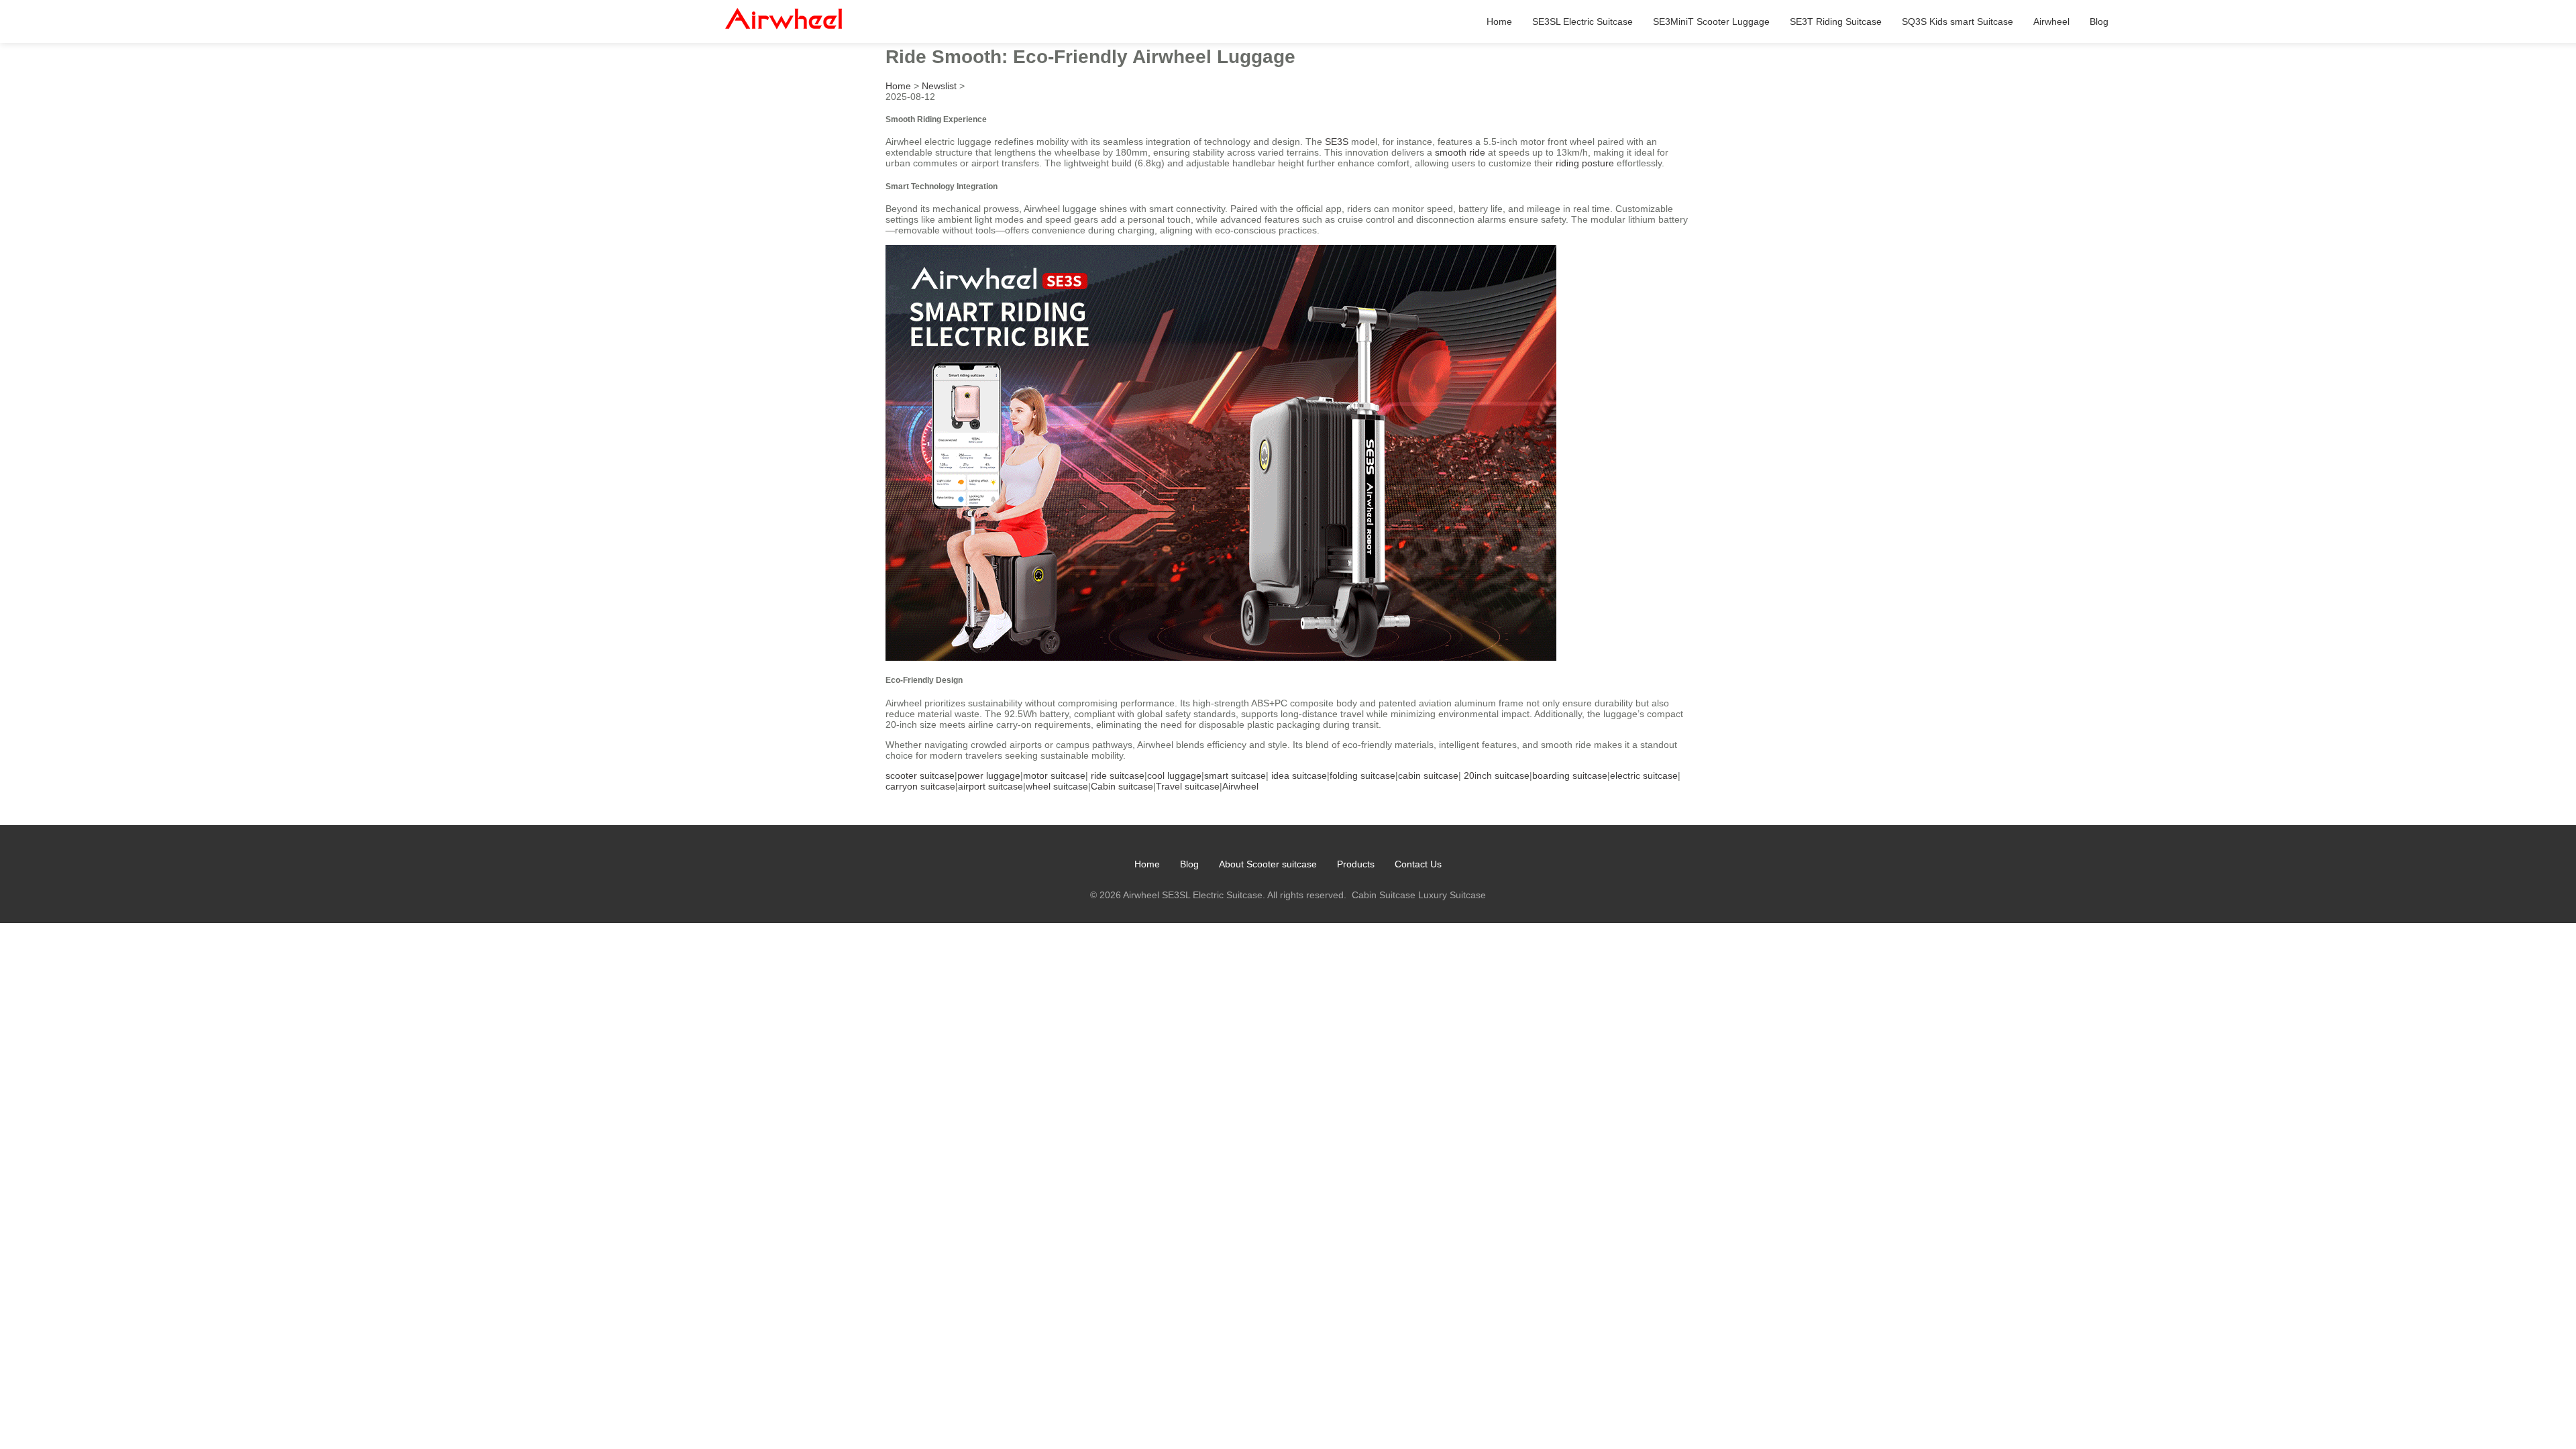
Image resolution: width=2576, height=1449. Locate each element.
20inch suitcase (1497, 775)
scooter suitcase (920, 775)
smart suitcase (1235, 775)
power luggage (989, 775)
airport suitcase (990, 786)
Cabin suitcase (1122, 786)
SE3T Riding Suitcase (1836, 21)
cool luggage (1174, 775)
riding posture (1585, 163)
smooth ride (1460, 152)
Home (1499, 21)
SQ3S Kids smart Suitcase (1957, 21)
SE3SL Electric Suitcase (1582, 21)
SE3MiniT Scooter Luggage (1711, 21)
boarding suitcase (1570, 775)
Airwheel (2051, 21)
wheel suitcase (1057, 786)
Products (1356, 864)
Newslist (939, 86)
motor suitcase (1054, 775)
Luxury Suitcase (1452, 895)
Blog (2099, 21)
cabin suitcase (1428, 775)
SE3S (1337, 142)
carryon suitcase (920, 786)
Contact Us (1418, 864)
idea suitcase (1299, 775)
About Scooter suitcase (1268, 864)
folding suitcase (1362, 775)
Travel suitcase (1188, 786)
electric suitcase (1644, 775)
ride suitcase (1118, 775)
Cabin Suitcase (1384, 895)
